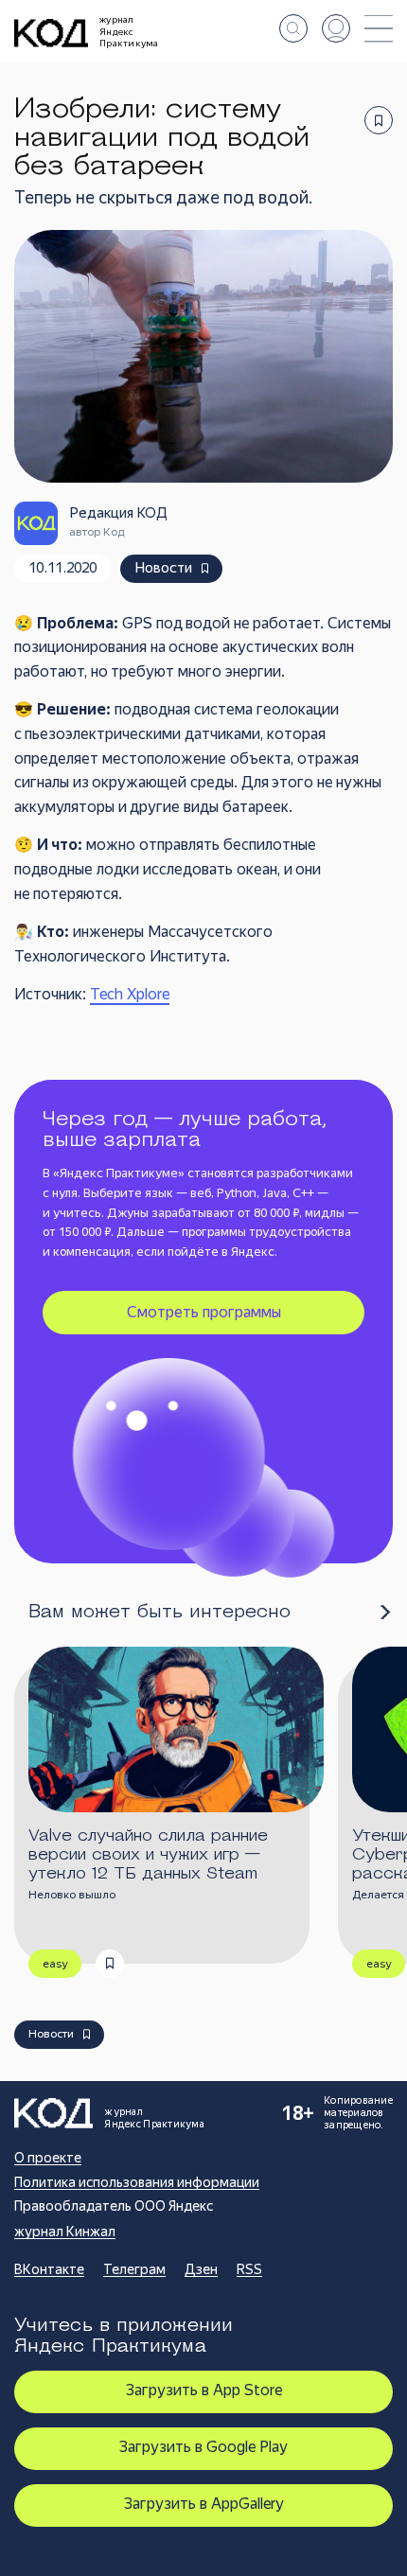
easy (55, 1964)
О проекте (48, 2158)
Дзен (201, 2269)
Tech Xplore (130, 994)
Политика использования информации (137, 2182)
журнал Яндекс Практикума (129, 31)
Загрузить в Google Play (203, 2447)
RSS (249, 2269)
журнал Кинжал (65, 2232)
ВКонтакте (49, 2269)
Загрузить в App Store (204, 2390)
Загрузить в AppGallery (204, 2504)
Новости (163, 568)
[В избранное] (379, 120)
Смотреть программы (204, 1312)
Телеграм (134, 2269)
